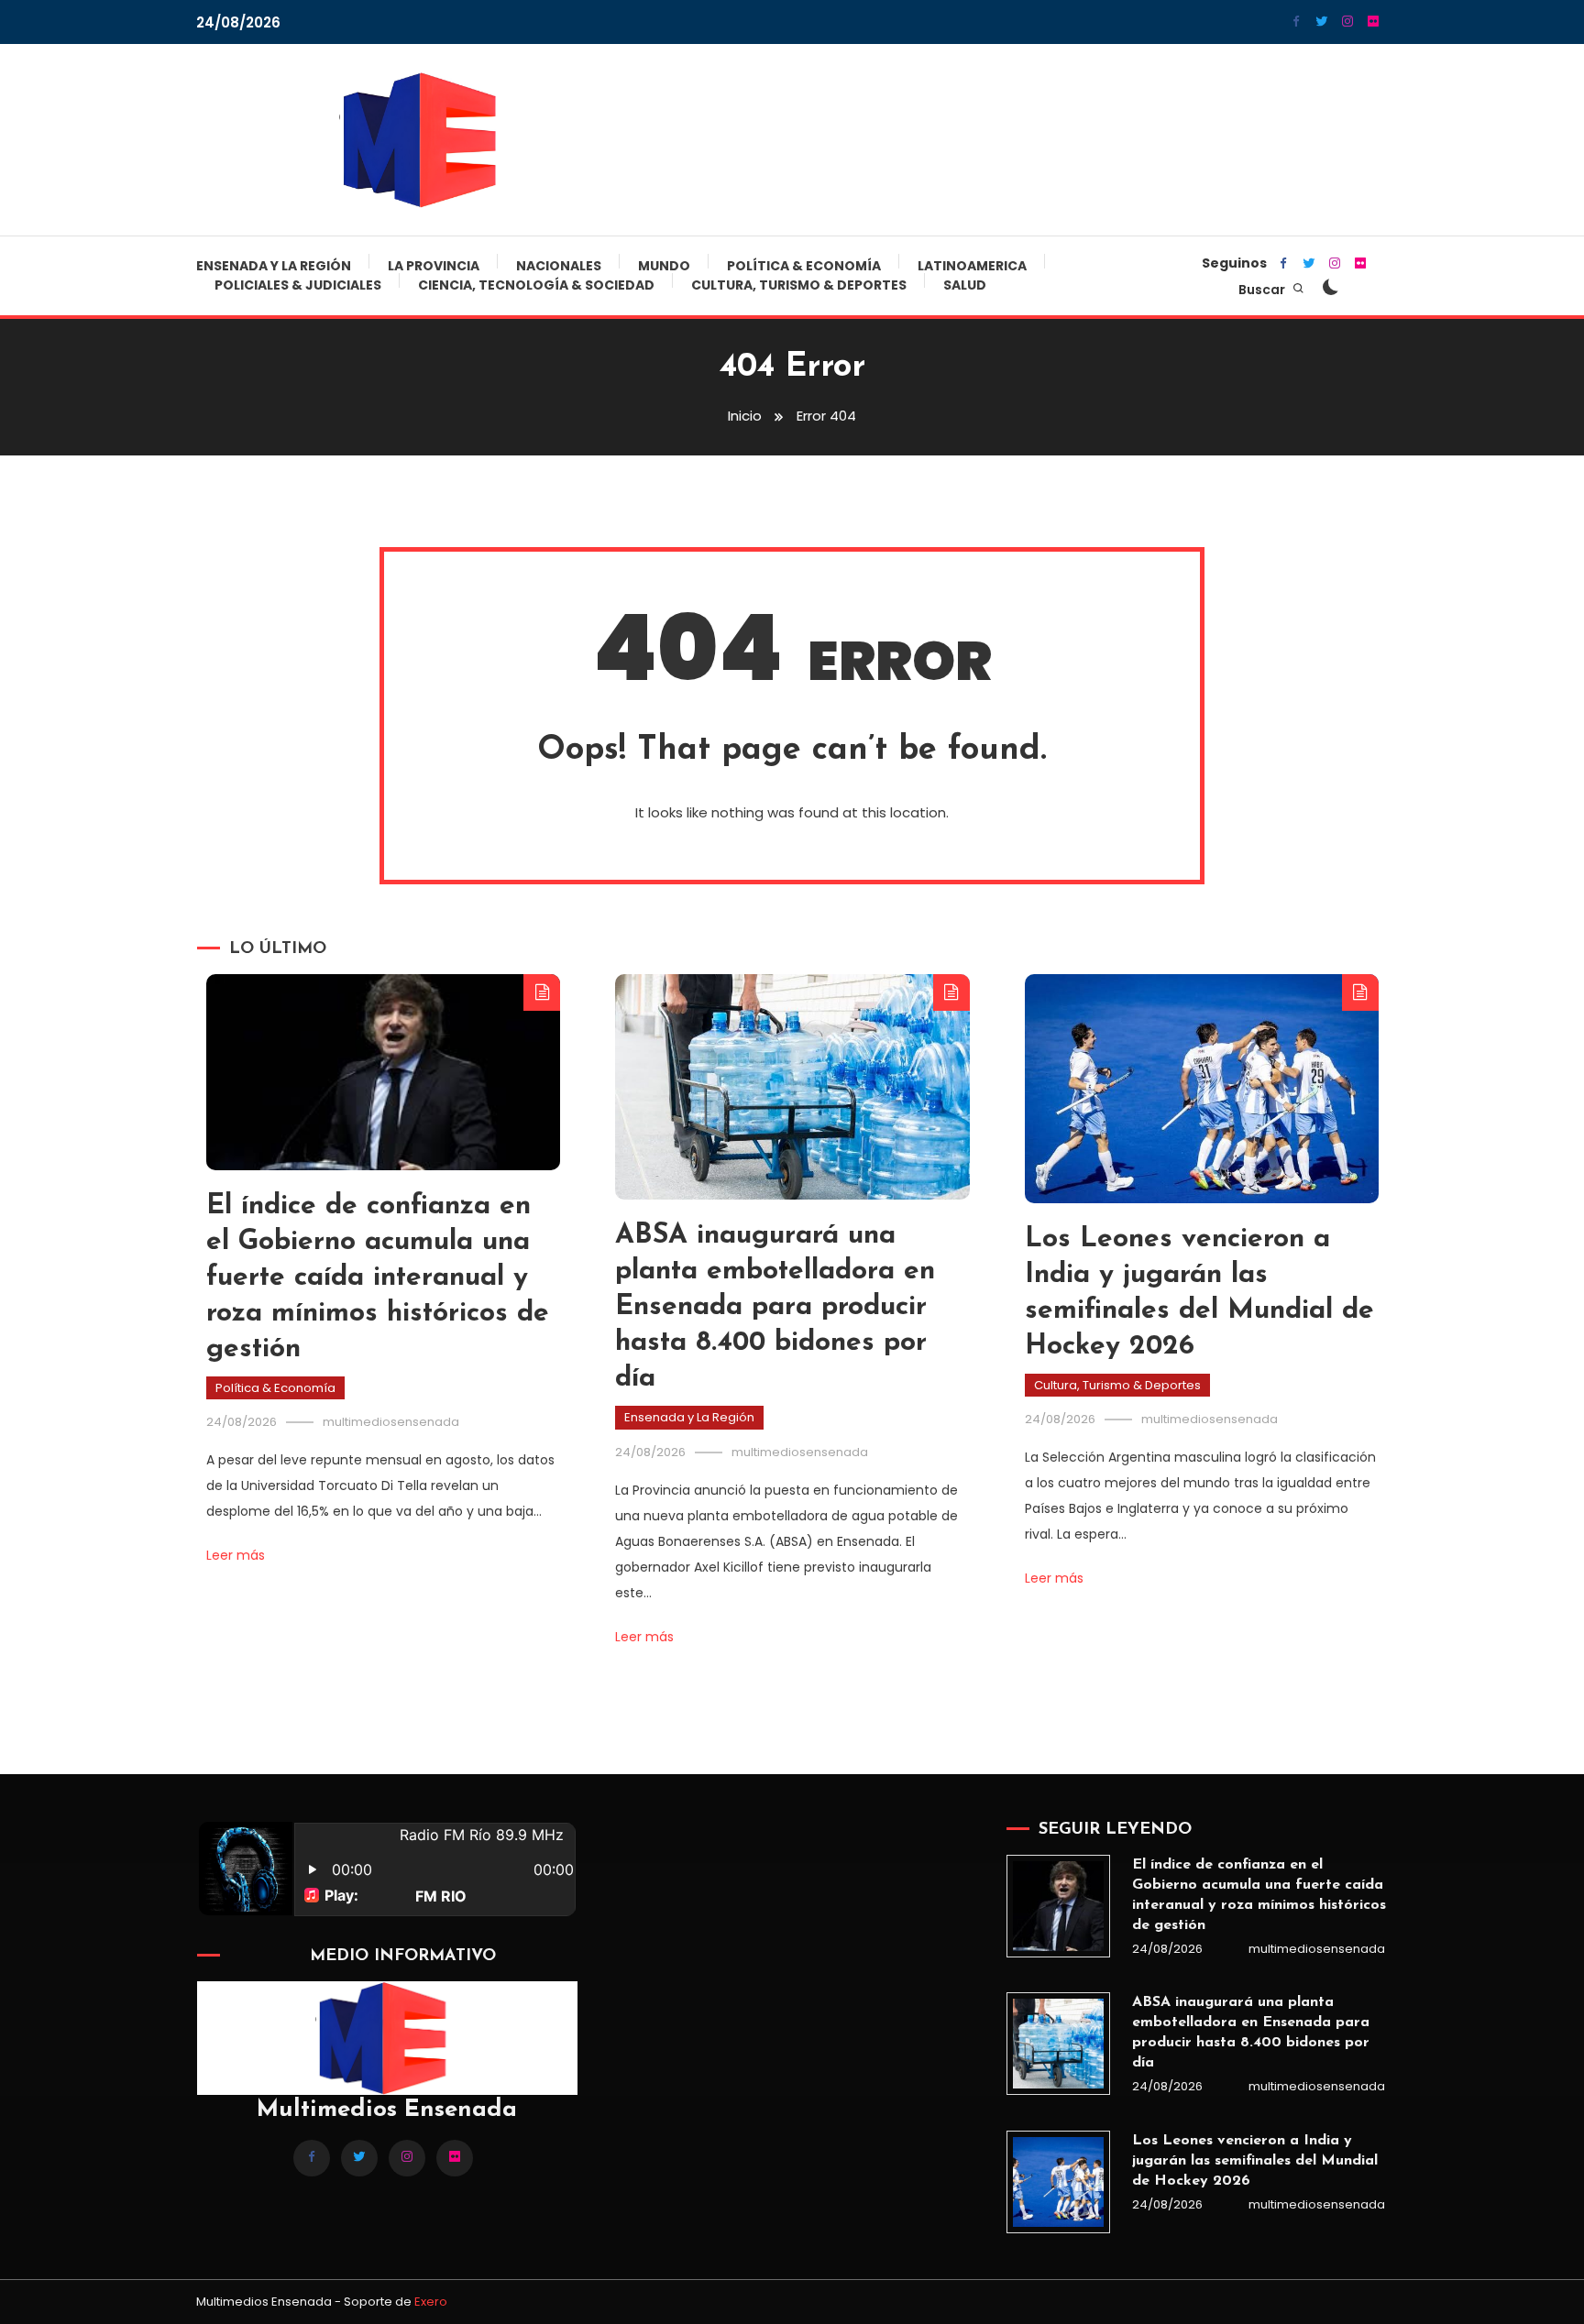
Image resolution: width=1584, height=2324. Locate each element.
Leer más (236, 1555)
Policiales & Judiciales (298, 285)
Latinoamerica (972, 266)
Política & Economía (804, 266)
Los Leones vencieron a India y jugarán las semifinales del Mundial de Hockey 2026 (1255, 2161)
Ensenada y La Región (274, 266)
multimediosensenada (391, 1422)
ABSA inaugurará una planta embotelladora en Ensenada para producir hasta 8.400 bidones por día (775, 1307)
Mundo (664, 266)
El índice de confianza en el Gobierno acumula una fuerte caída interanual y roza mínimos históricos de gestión (378, 1278)
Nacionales (559, 266)
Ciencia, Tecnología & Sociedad (536, 285)
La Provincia (434, 266)
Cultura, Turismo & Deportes (799, 285)
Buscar (1263, 290)
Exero (431, 2302)
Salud (965, 285)
